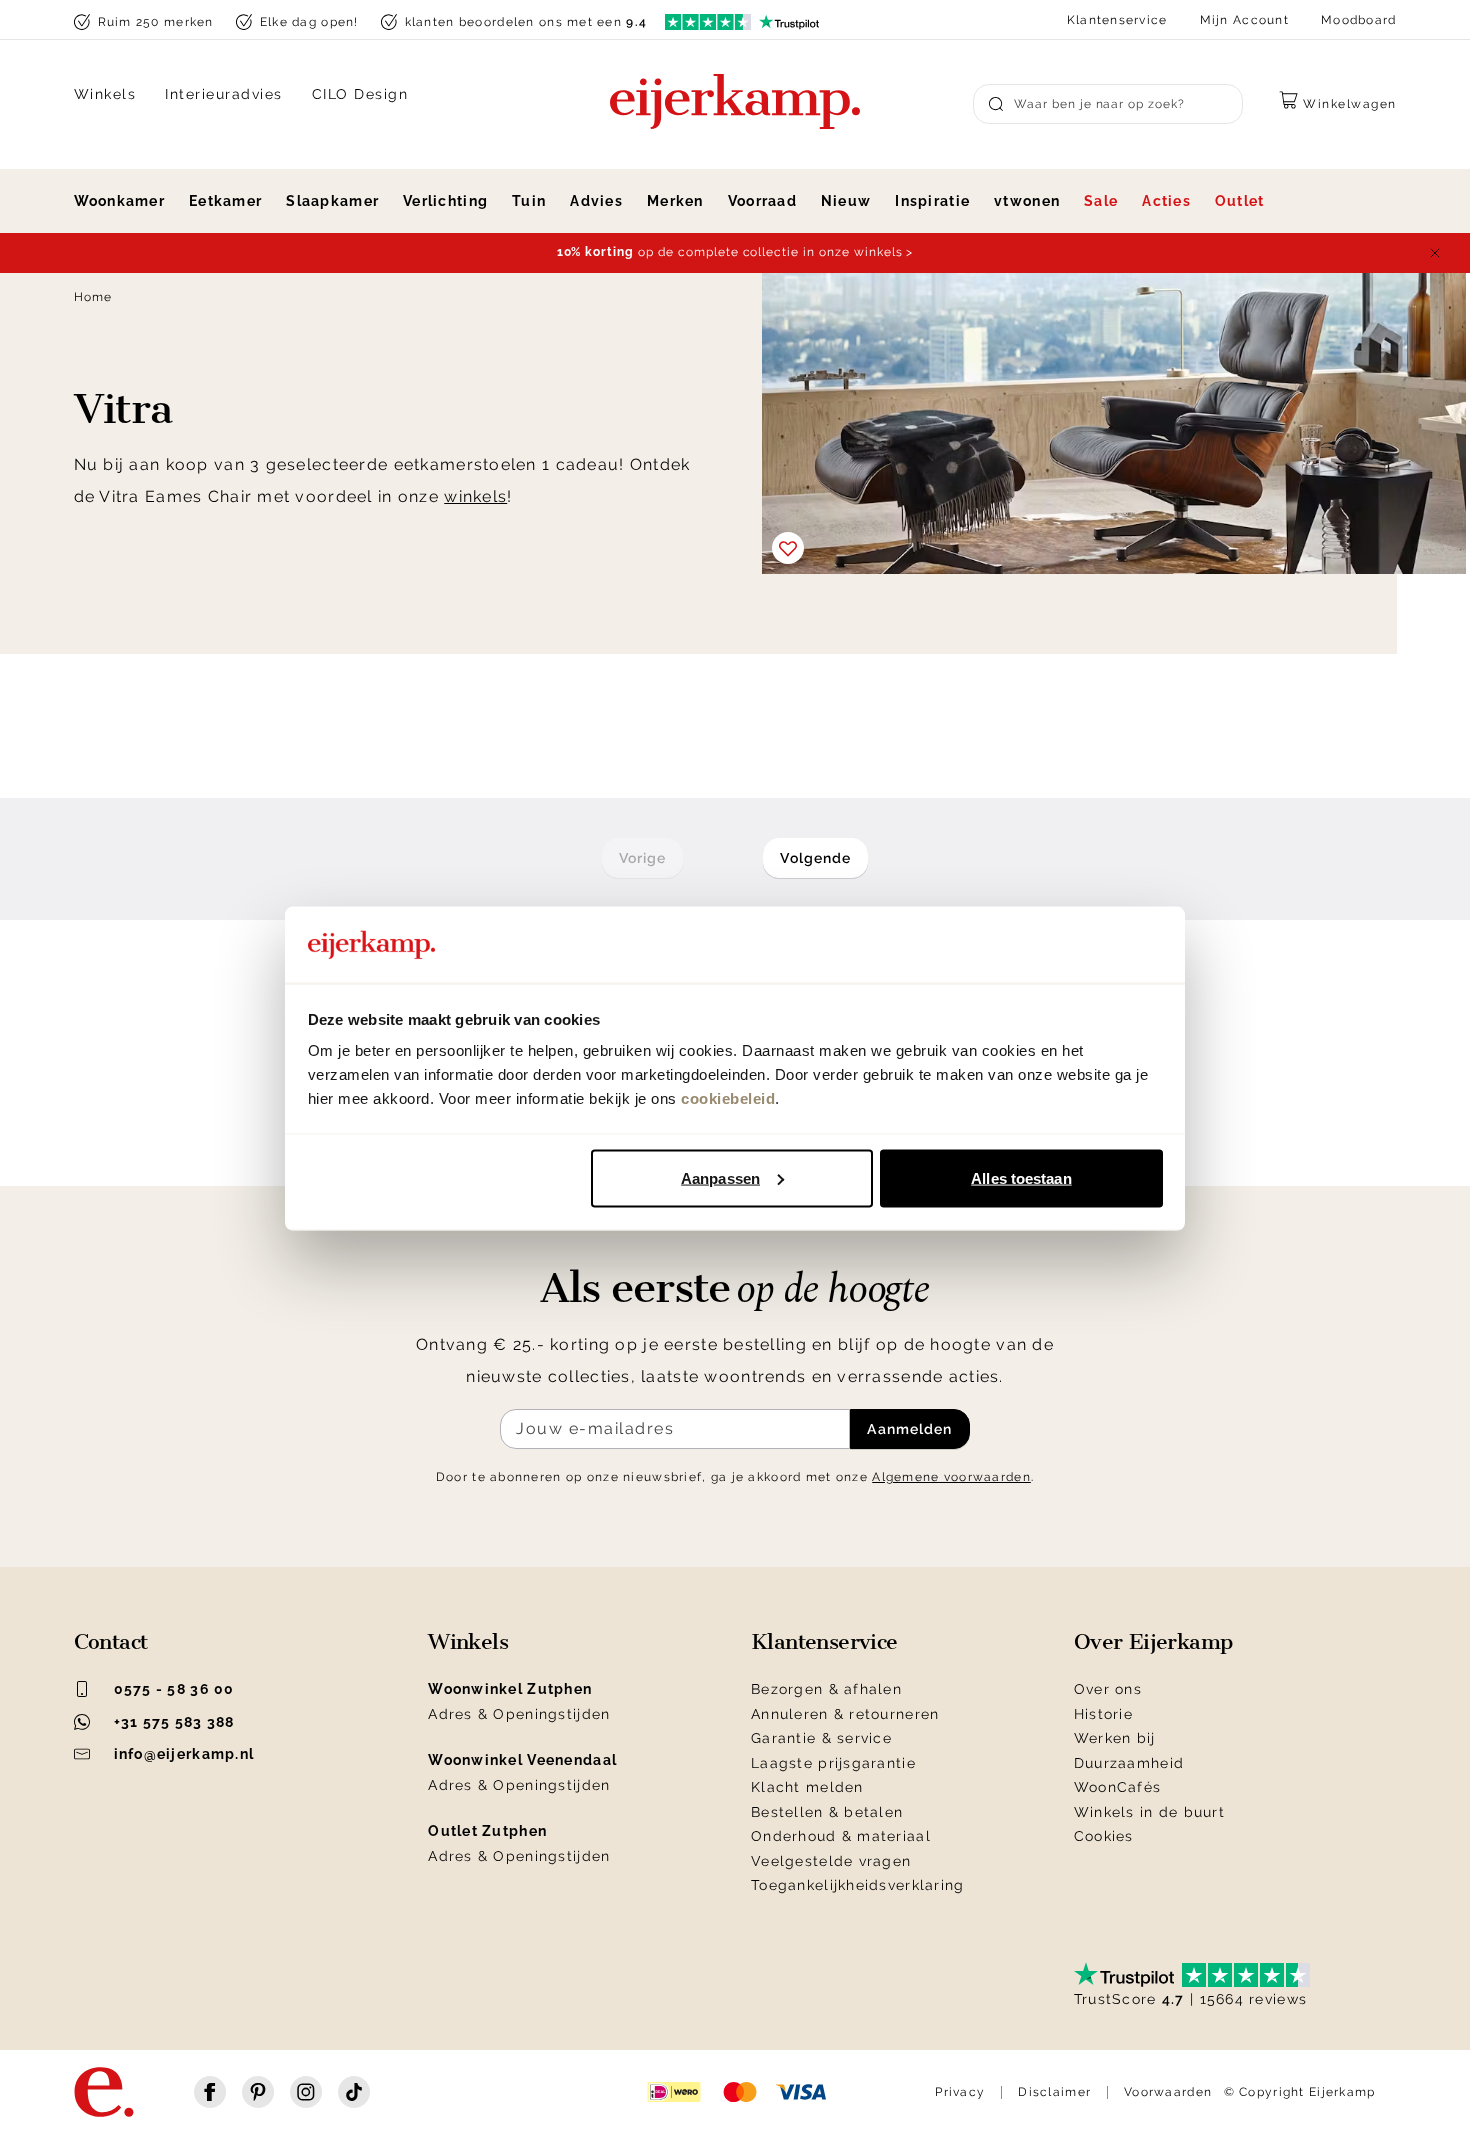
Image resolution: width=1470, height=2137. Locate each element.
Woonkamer (120, 201)
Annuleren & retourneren (845, 1714)
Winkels (105, 94)
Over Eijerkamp (1153, 1642)
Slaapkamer (332, 201)
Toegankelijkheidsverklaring (858, 1885)
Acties (1166, 201)
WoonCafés (1118, 1787)
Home (93, 297)
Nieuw (846, 201)
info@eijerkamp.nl (184, 1754)
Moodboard (1359, 20)
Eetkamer (225, 201)
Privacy (960, 2092)
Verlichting (445, 201)
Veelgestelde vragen (831, 1861)
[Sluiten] (1435, 253)
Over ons (1108, 1689)
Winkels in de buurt (1149, 1812)
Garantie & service (821, 1738)
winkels (475, 496)
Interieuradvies (224, 94)
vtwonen (1027, 201)
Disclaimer (1054, 2092)
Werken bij (1115, 1738)
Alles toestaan (1021, 1177)
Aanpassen (720, 1177)
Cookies (1104, 1836)
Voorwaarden (1168, 2092)
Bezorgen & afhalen (826, 1689)
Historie (1103, 1714)
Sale (1101, 201)
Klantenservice (1117, 20)
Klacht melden (807, 1787)
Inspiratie (932, 201)
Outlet (1240, 201)
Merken (675, 201)
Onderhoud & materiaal (841, 1836)
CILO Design (360, 94)
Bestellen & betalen (827, 1812)
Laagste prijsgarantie (833, 1763)
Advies (596, 201)
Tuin (529, 201)
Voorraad (762, 201)
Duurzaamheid (1129, 1763)
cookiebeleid (728, 1098)
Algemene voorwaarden (951, 1477)
